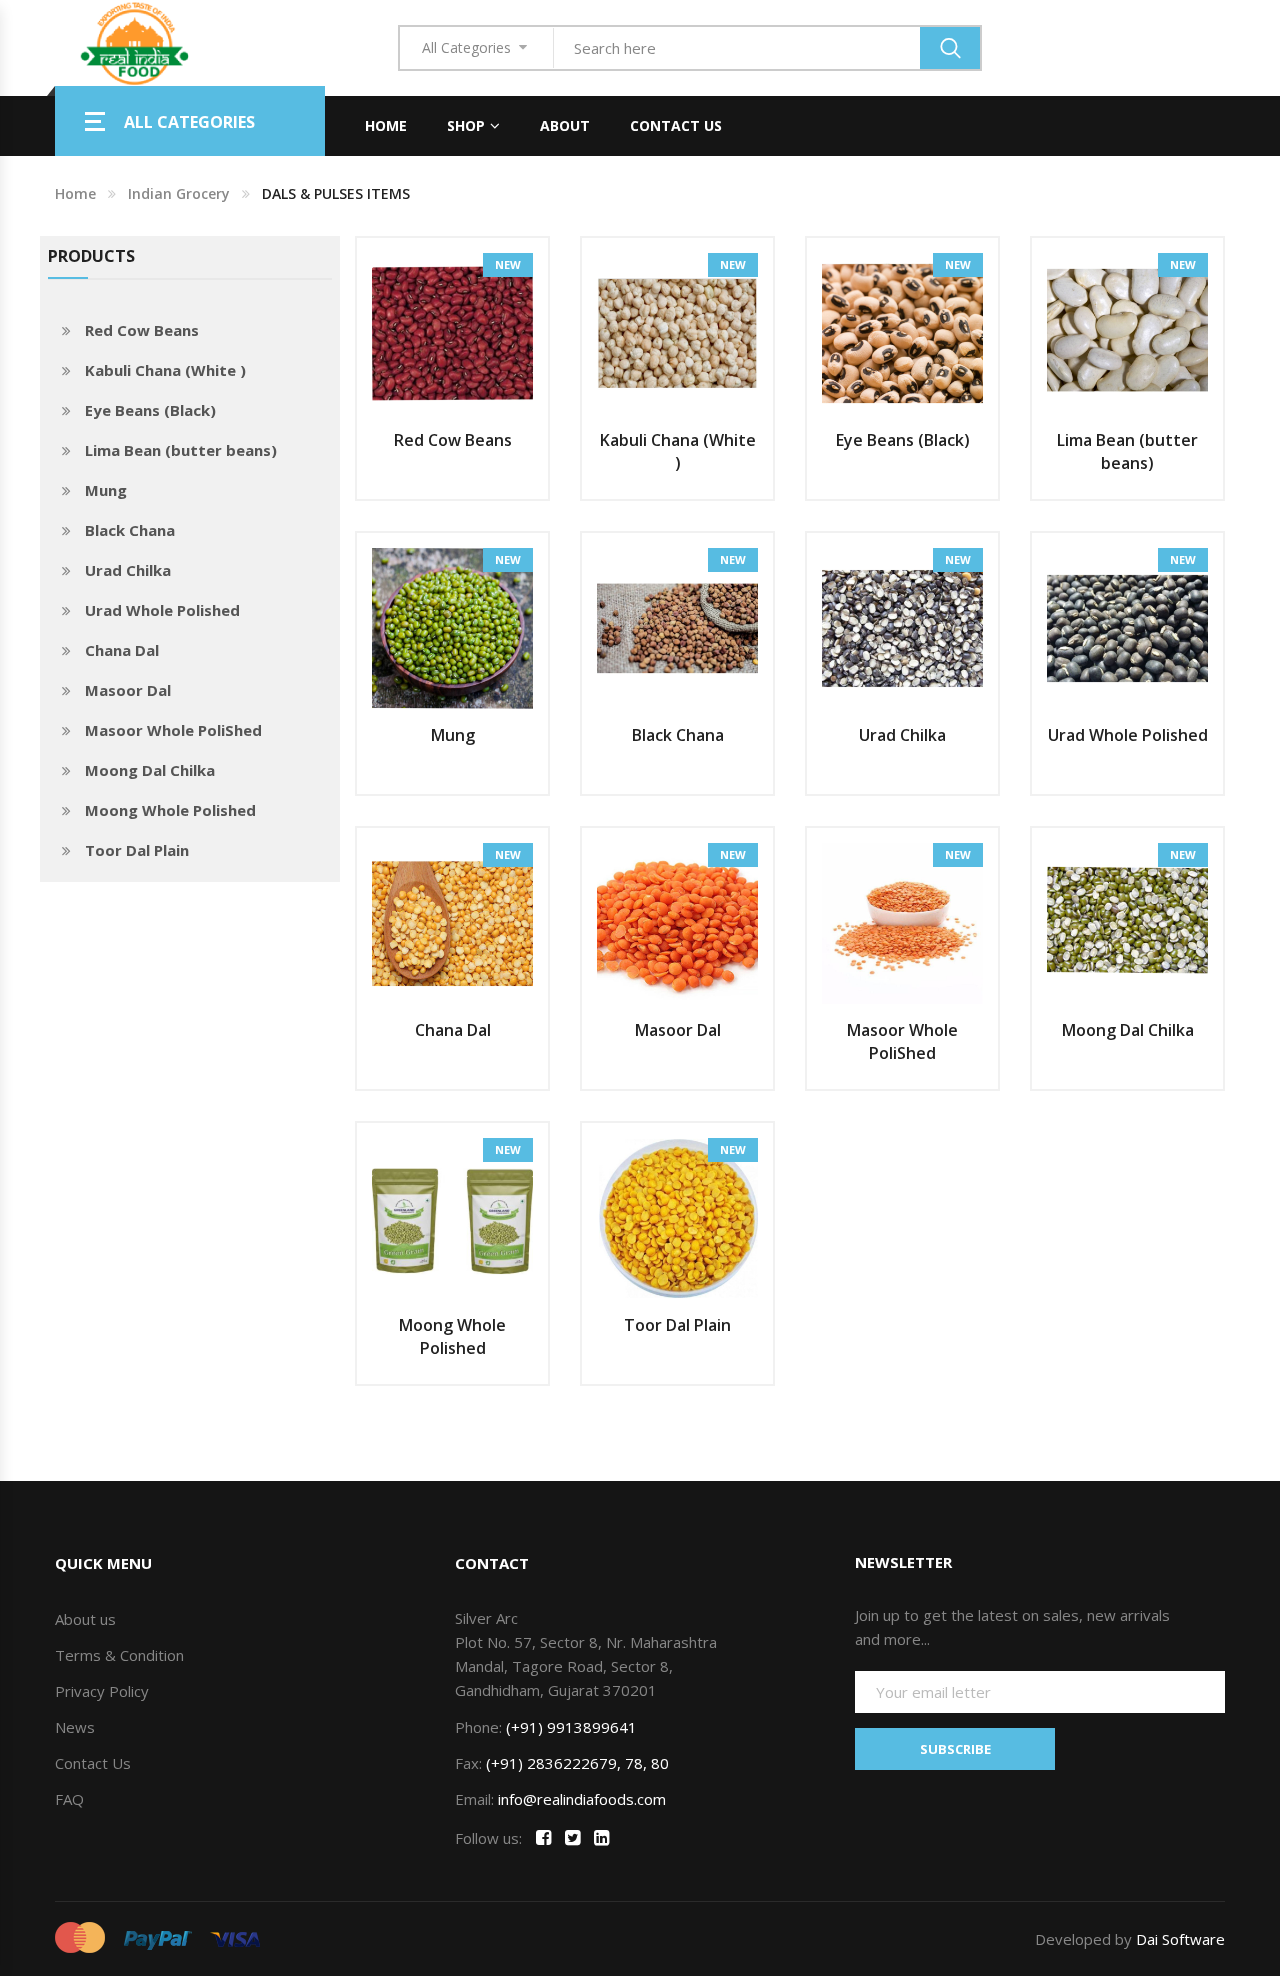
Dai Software (1180, 1939)
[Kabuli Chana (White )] (677, 332)
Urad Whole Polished (162, 610)
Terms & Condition (119, 1655)
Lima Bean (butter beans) (181, 450)
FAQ (69, 1799)
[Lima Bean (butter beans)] (1127, 332)
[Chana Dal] (452, 922)
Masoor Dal (128, 690)
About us (85, 1619)
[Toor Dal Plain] (677, 1217)
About (565, 125)
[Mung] (452, 627)
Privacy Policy (102, 1691)
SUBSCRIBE (955, 1749)
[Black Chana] (677, 627)
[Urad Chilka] (902, 627)
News (75, 1727)
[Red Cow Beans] (452, 332)
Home (386, 125)
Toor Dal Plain (137, 850)
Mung (106, 490)
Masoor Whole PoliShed (173, 730)
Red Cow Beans (142, 330)
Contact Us (676, 125)
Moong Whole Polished (170, 810)
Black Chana (130, 530)
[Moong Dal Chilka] (1127, 922)
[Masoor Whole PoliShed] (902, 922)
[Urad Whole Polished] (1127, 627)
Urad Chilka (128, 570)
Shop (466, 125)
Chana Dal (122, 650)
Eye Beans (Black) (150, 410)
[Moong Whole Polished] (452, 1217)
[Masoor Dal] (677, 922)
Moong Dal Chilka (150, 770)
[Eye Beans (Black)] (902, 332)
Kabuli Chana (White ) (165, 370)
